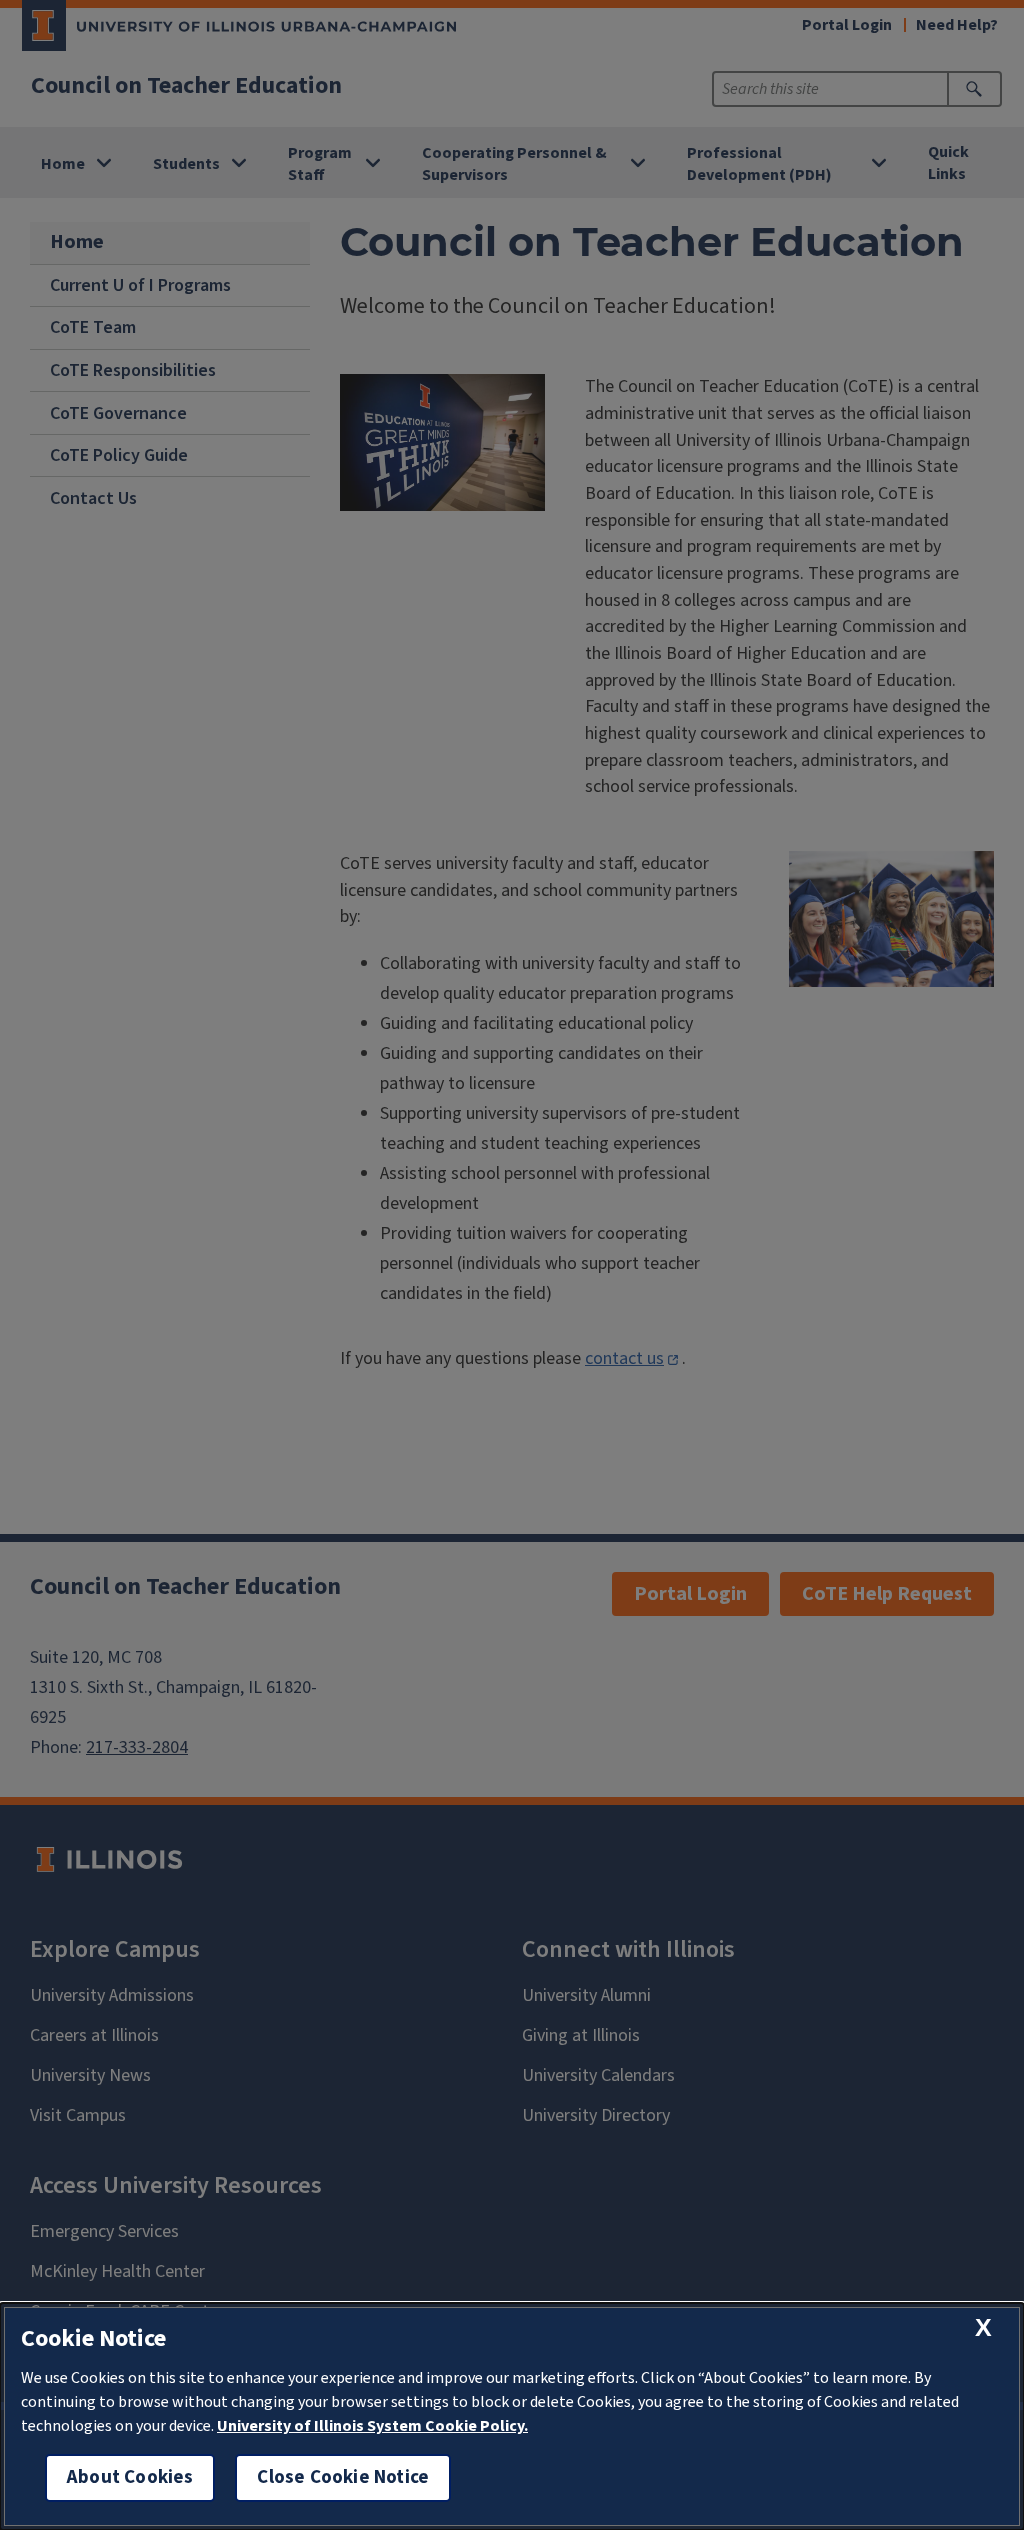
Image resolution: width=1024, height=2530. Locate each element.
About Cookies (130, 2477)
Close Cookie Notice (343, 2477)
